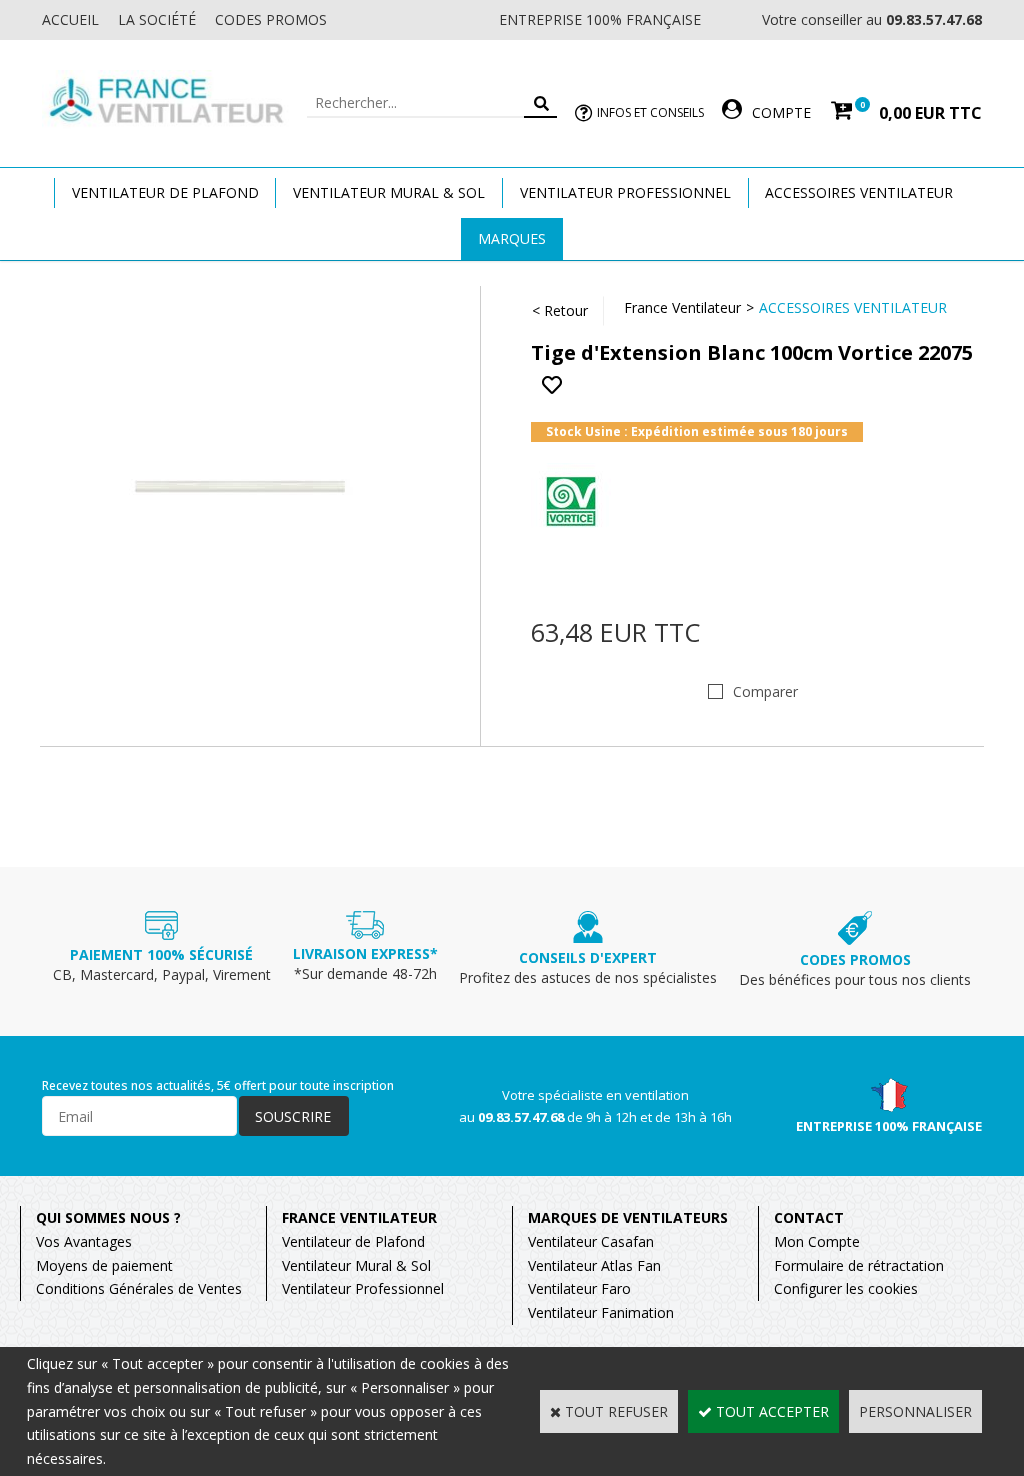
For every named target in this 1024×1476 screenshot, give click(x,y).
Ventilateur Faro (579, 1288)
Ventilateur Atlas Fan (594, 1265)
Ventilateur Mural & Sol (389, 192)
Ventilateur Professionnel (625, 192)
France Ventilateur (682, 307)
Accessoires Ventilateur (859, 192)
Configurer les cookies (846, 1288)
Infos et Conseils (650, 112)
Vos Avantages (84, 1241)
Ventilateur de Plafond (353, 1241)
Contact (809, 1217)
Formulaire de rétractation (859, 1265)
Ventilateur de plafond (165, 192)
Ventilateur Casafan (591, 1241)
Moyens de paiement (104, 1265)
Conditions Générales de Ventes (139, 1288)
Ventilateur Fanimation (601, 1312)
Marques (512, 238)
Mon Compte (817, 1241)
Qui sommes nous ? (108, 1217)
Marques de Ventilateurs (628, 1217)
